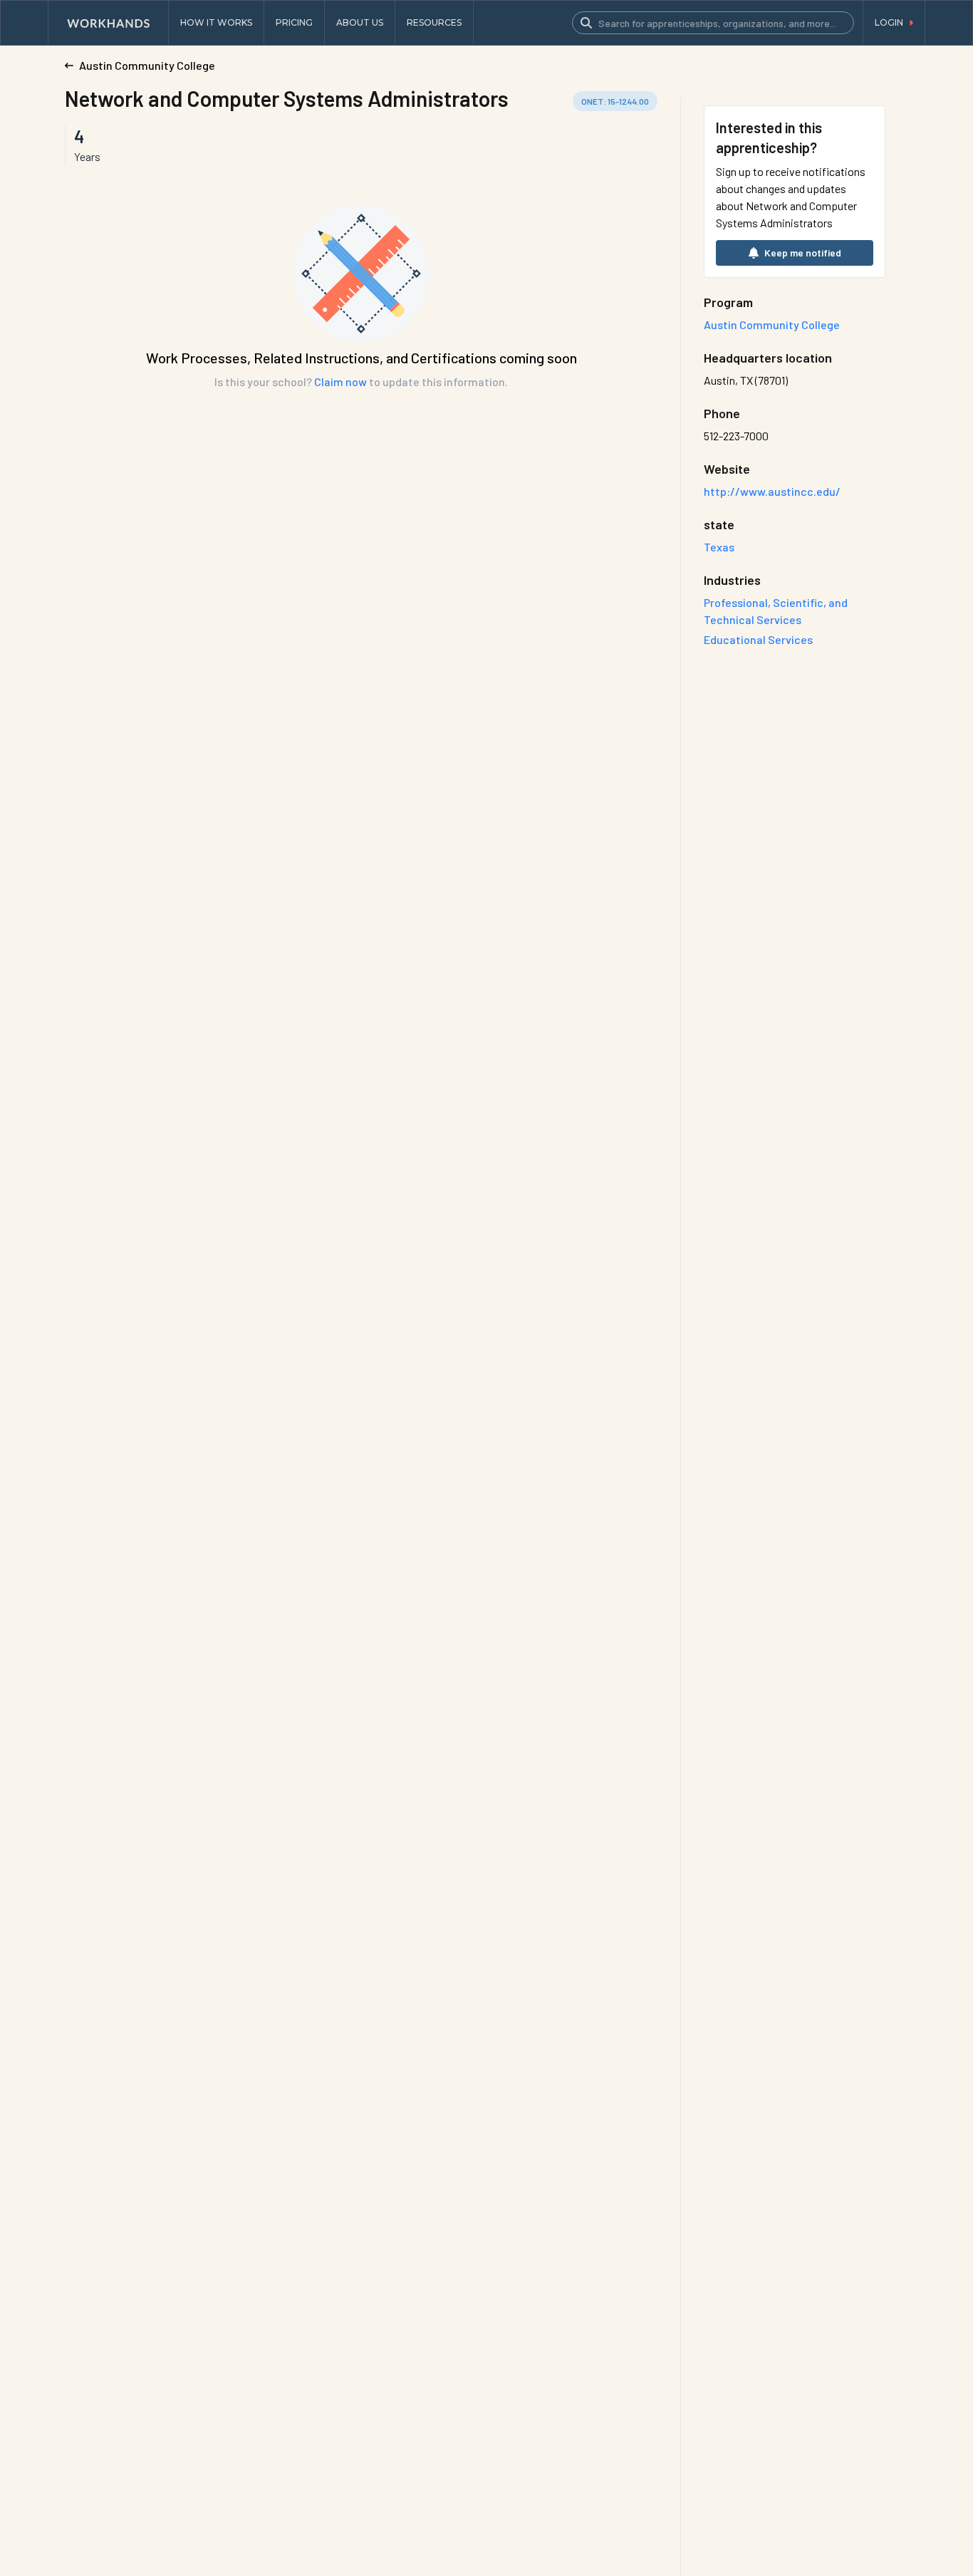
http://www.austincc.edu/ (772, 491)
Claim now (340, 381)
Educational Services (758, 639)
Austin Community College (772, 324)
